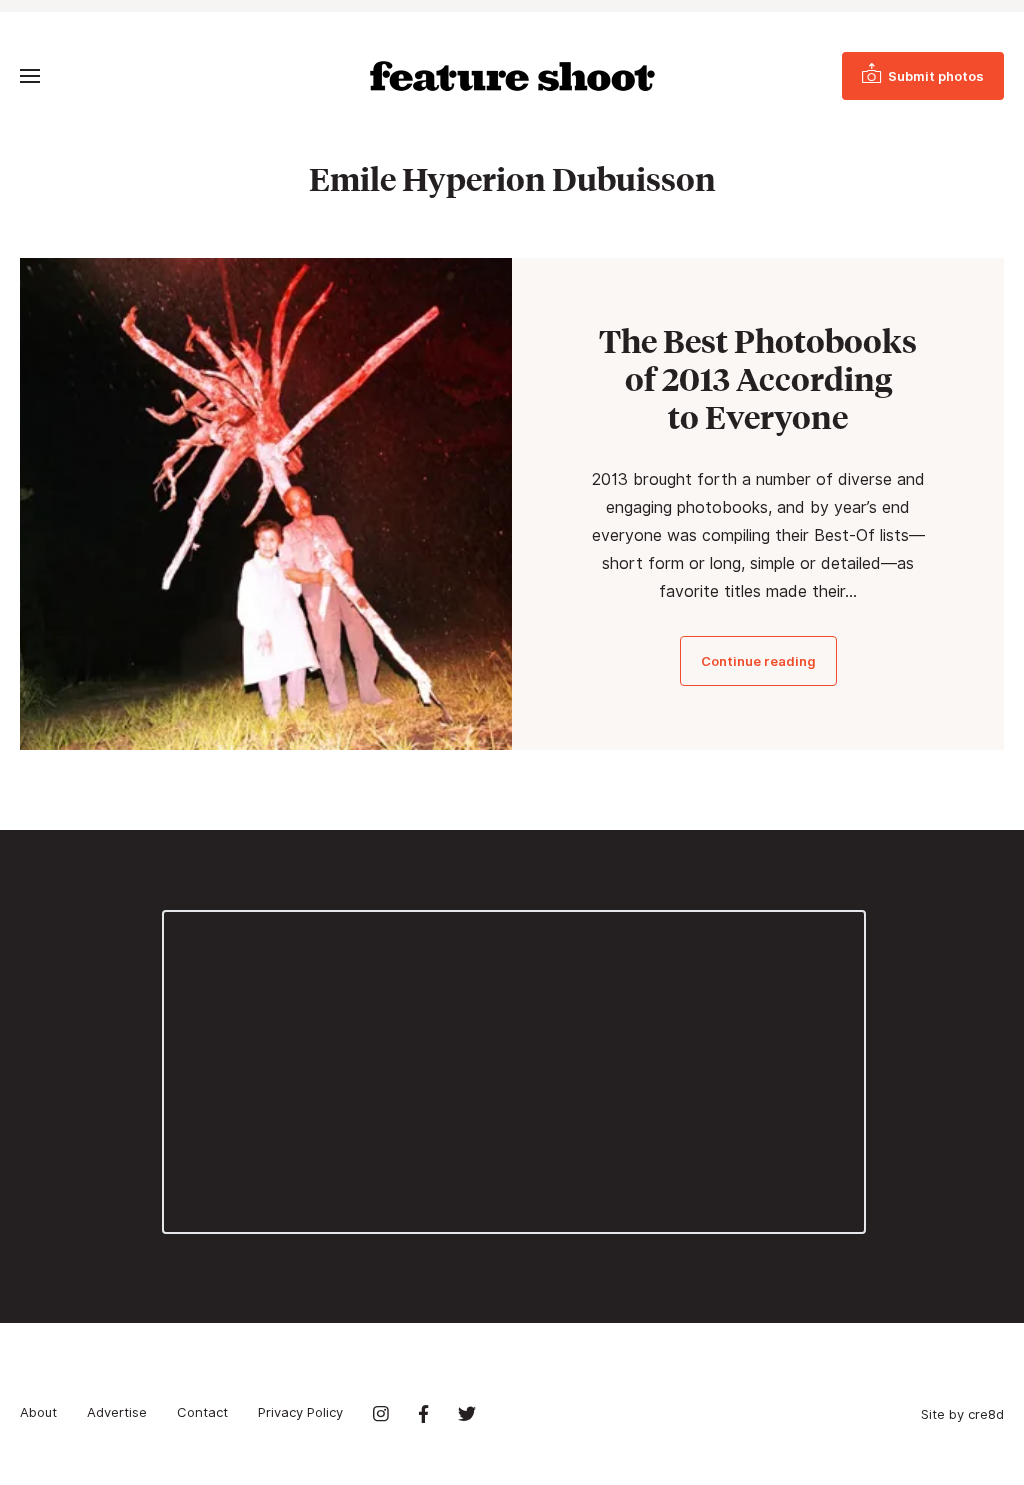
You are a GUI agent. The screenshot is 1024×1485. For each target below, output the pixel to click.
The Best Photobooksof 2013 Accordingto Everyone (758, 379)
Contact (202, 1412)
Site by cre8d (962, 1414)
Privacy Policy (300, 1412)
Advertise (117, 1412)
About (38, 1412)
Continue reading (758, 661)
